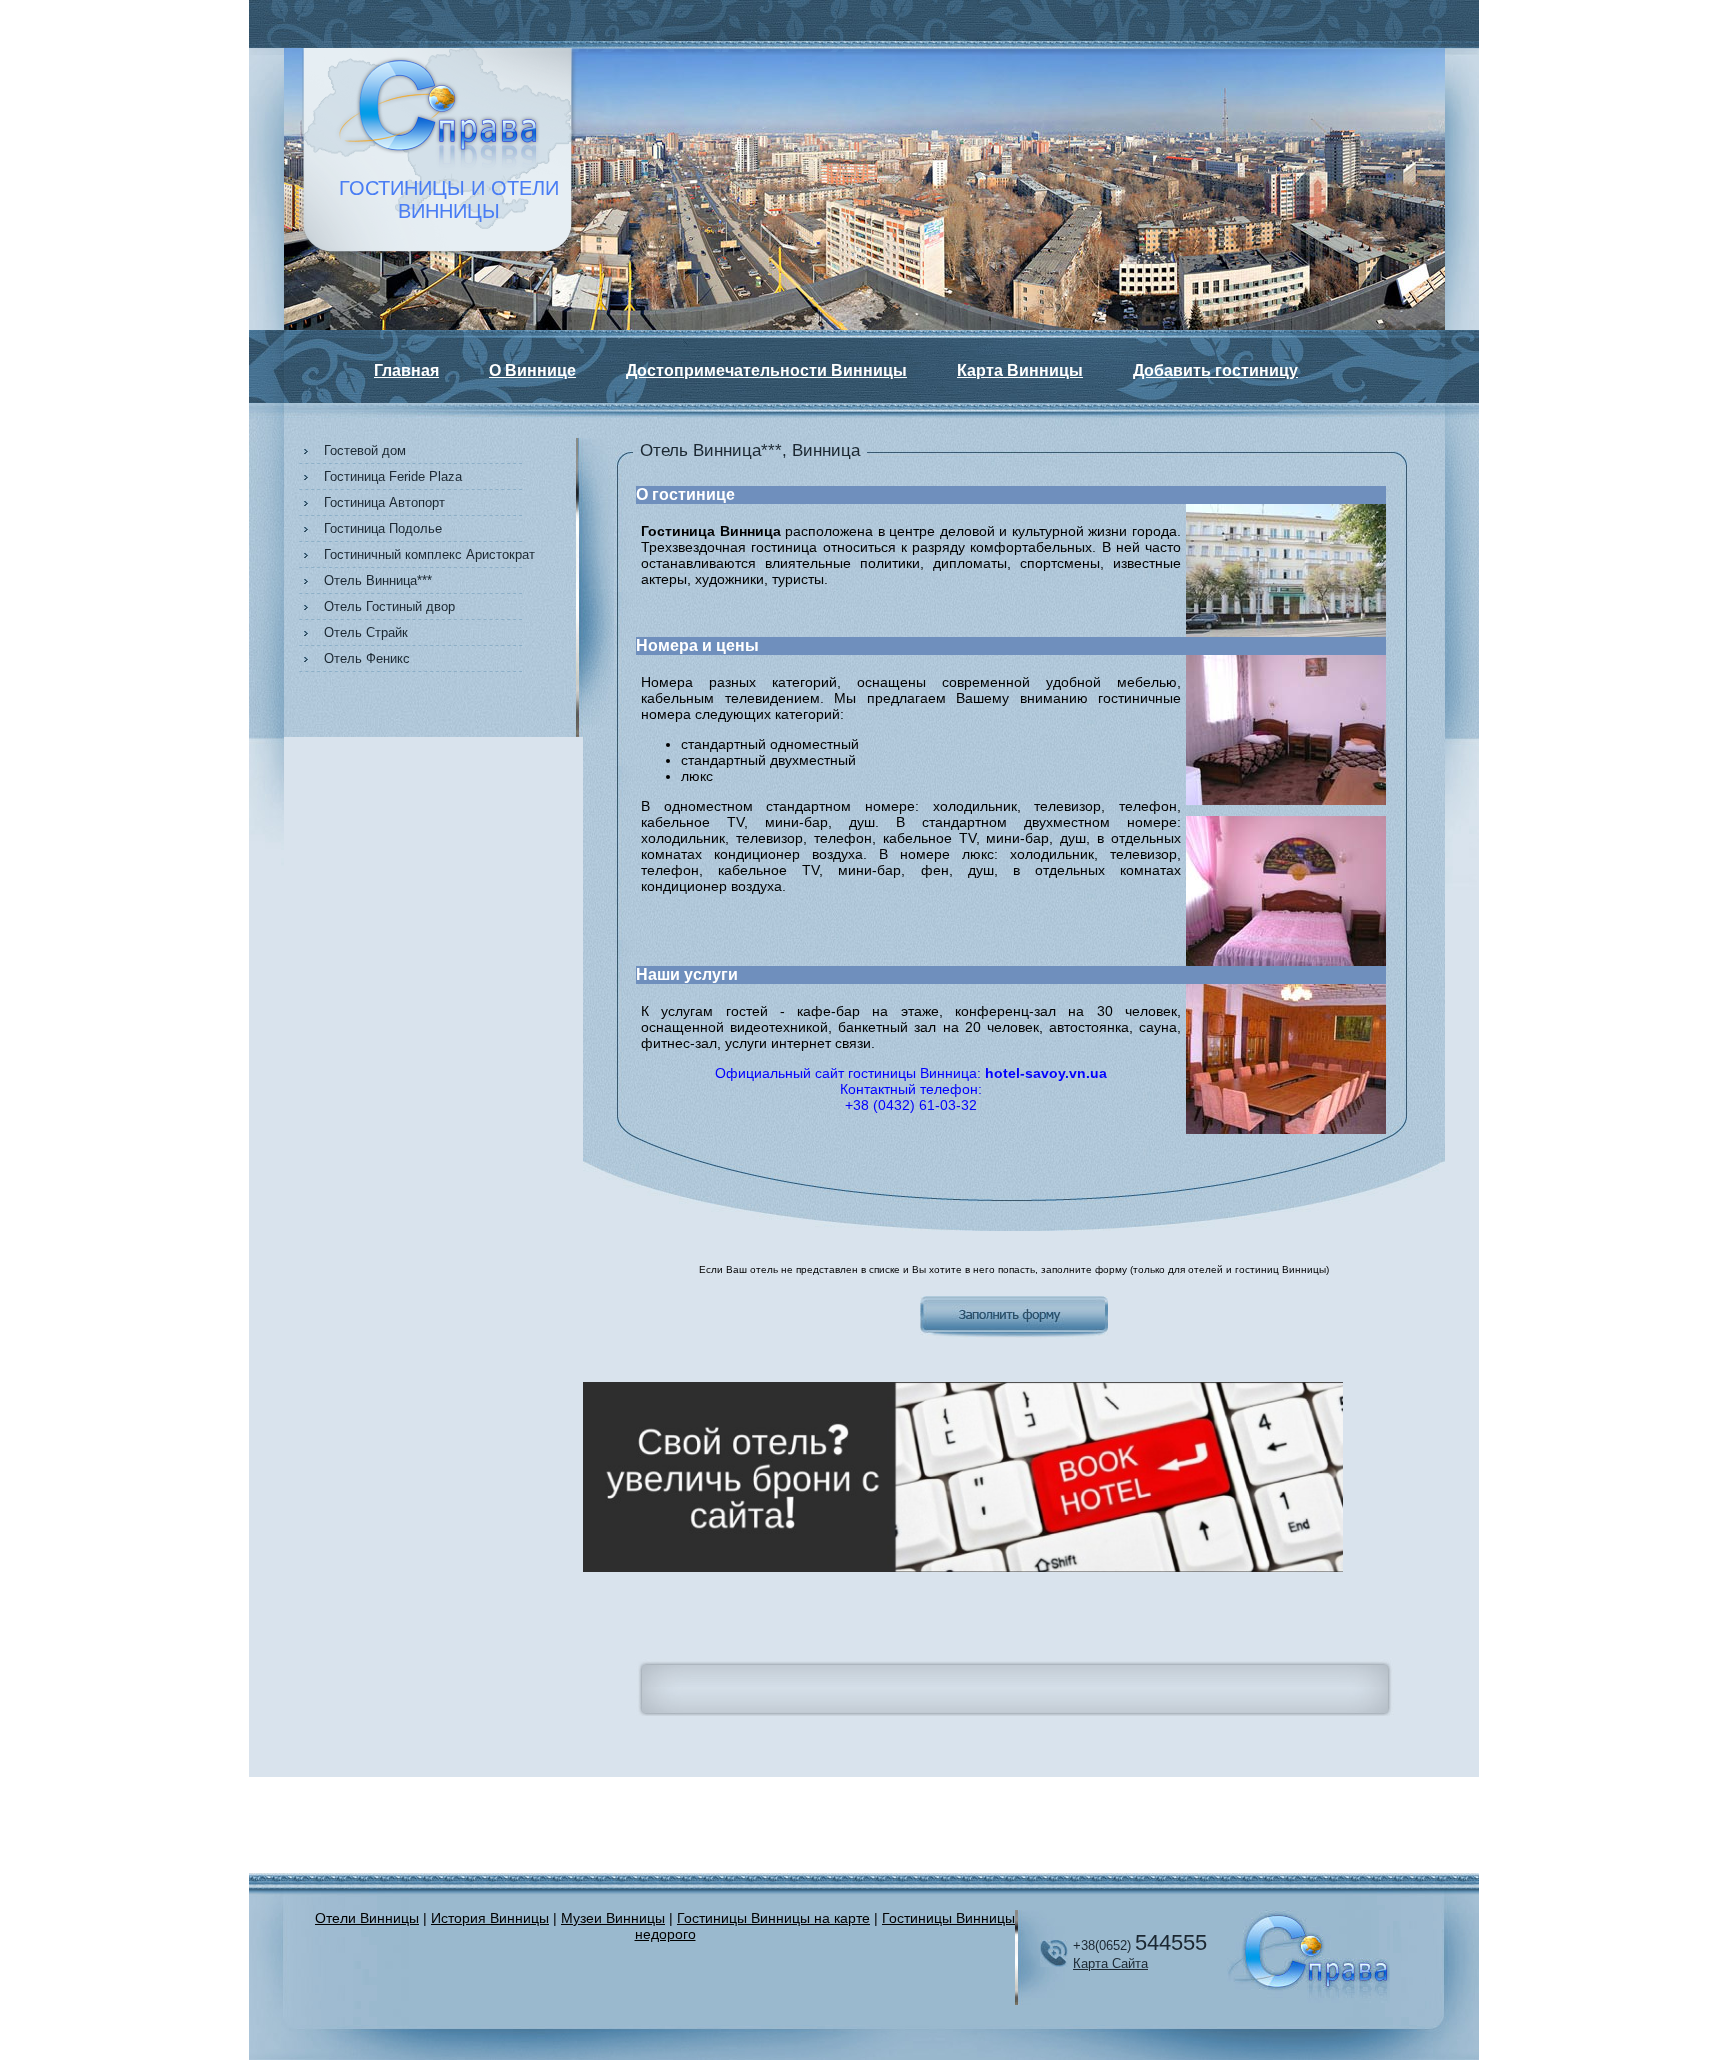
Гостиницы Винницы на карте (773, 1918)
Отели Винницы (367, 1918)
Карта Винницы (1020, 370)
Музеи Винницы (613, 1918)
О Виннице (532, 370)
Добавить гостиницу (1215, 370)
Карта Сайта (1110, 1963)
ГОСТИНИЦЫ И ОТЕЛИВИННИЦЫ (449, 199)
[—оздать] (963, 1568)
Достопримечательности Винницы (766, 370)
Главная (406, 370)
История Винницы (490, 1918)
